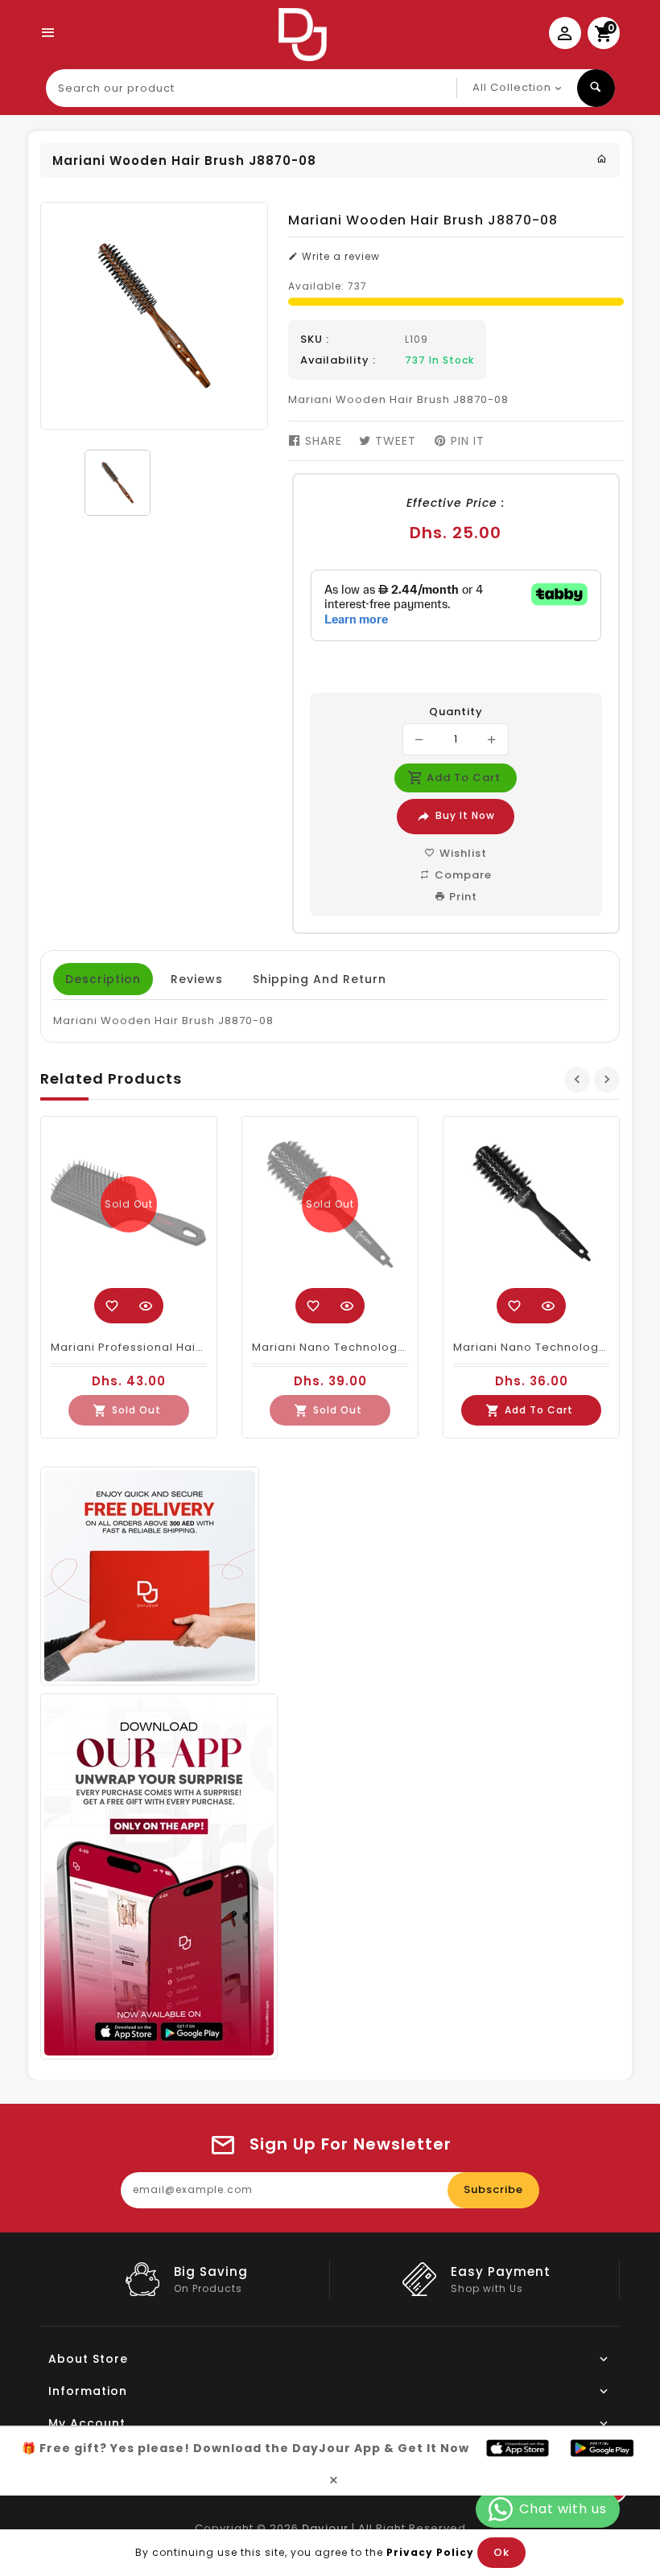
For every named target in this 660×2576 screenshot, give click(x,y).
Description (103, 979)
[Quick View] (146, 1306)
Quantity (456, 712)
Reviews (197, 979)
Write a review (339, 256)
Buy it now (465, 815)
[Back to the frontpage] (602, 159)
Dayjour (325, 2528)
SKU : (315, 339)
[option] (118, 483)
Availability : (338, 360)
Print (462, 897)
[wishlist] (112, 1306)
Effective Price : (456, 503)
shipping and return (320, 979)
